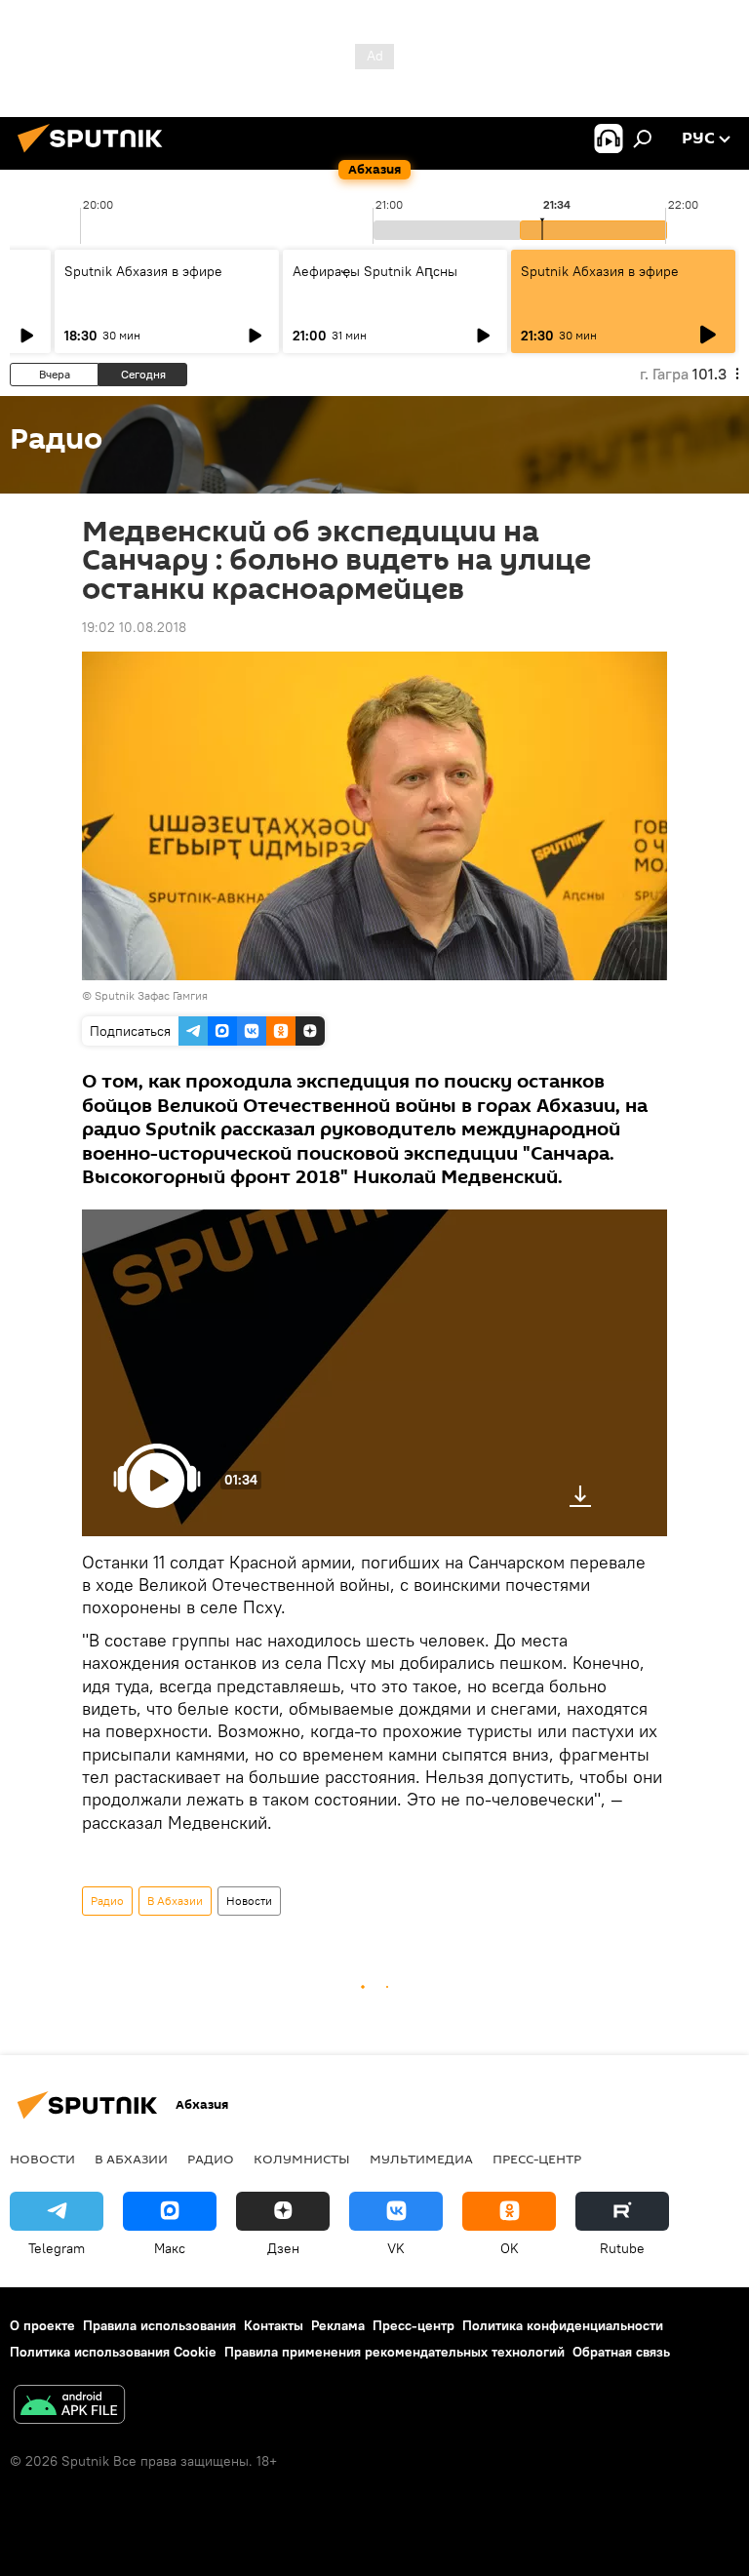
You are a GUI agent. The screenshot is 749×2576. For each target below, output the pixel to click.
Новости (249, 1901)
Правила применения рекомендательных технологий (394, 2352)
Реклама (338, 2325)
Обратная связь (621, 2352)
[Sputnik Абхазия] (96, 155)
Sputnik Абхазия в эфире (143, 271)
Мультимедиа (421, 2159)
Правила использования (159, 2325)
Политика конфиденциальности (563, 2325)
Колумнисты (302, 2159)
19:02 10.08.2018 (134, 627)
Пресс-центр (537, 2159)
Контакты (274, 2325)
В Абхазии (175, 1901)
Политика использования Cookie (113, 2352)
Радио (107, 1901)
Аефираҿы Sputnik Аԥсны (375, 271)
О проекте (42, 2325)
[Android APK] (69, 2407)
